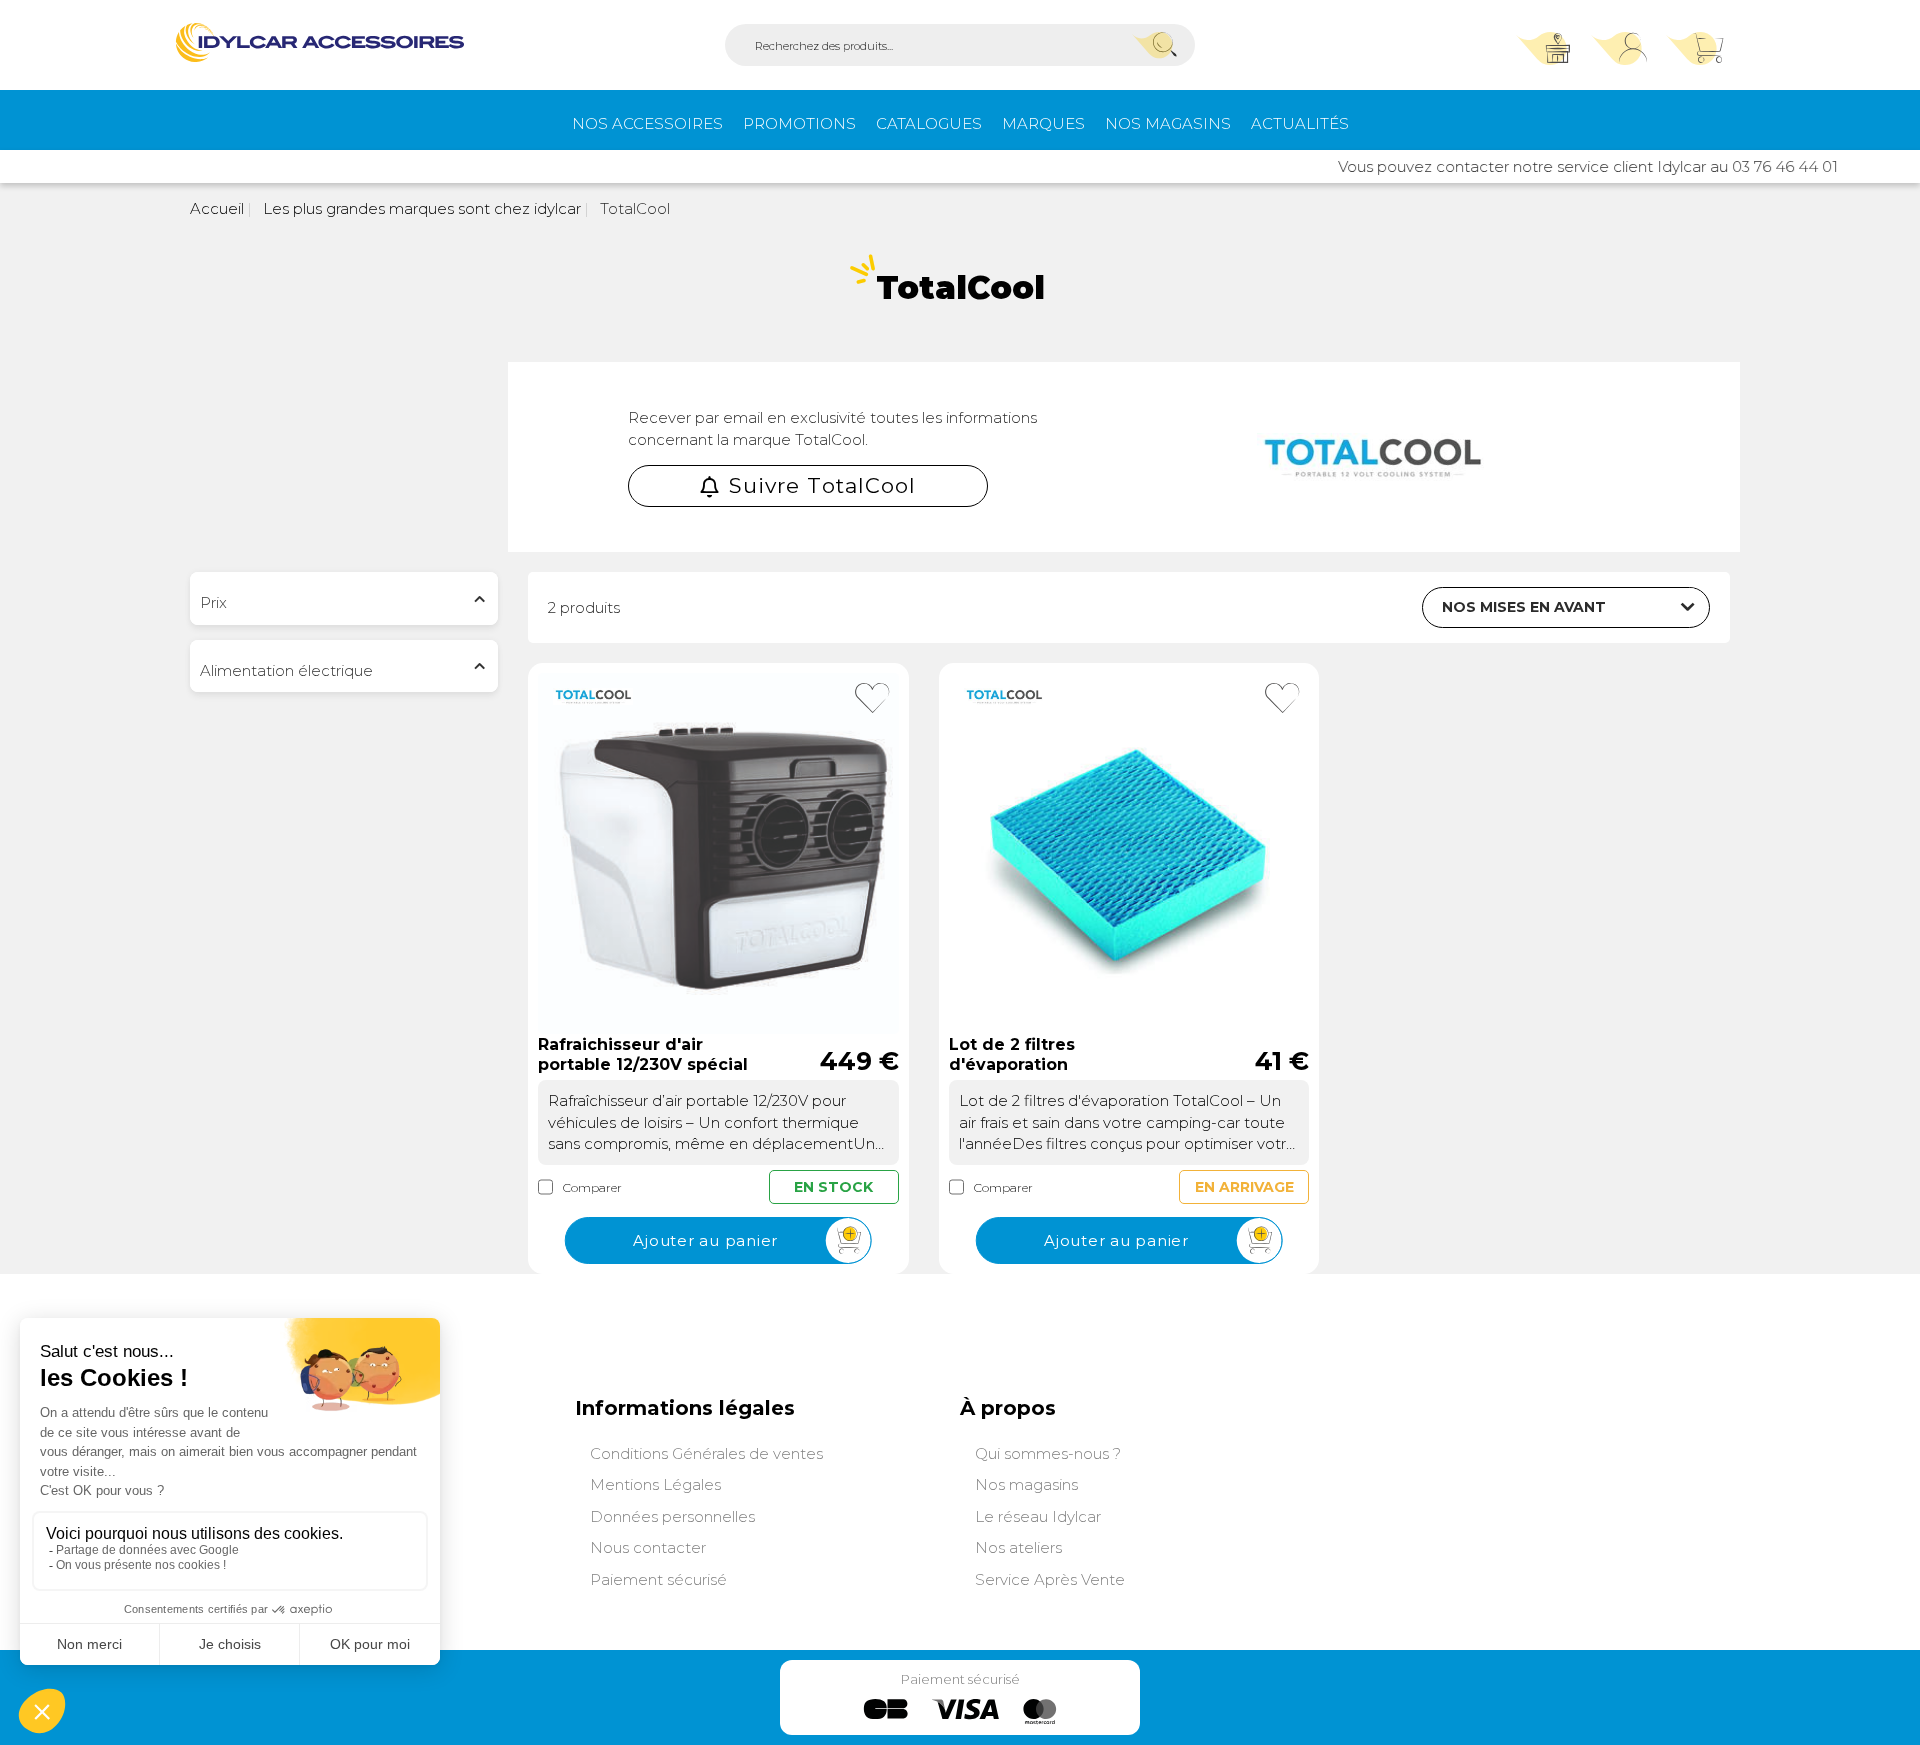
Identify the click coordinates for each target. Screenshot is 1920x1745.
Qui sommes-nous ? (1048, 1453)
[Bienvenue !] (320, 42)
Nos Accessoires (647, 123)
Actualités (1300, 123)
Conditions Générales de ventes (706, 1453)
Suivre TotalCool (822, 485)
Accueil (217, 208)
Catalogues (929, 123)
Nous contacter (648, 1547)
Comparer (592, 1187)
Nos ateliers (1018, 1547)
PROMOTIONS (799, 123)
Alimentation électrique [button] (286, 670)
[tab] (344, 598)
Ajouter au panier (705, 1240)
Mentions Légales (655, 1484)
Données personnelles (672, 1516)
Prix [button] (213, 602)
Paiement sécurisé (658, 1579)
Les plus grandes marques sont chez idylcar (420, 208)
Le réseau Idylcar (1038, 1516)
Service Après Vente (1050, 1579)
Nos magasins (1168, 123)
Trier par (1370, 605)
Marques (1043, 123)
